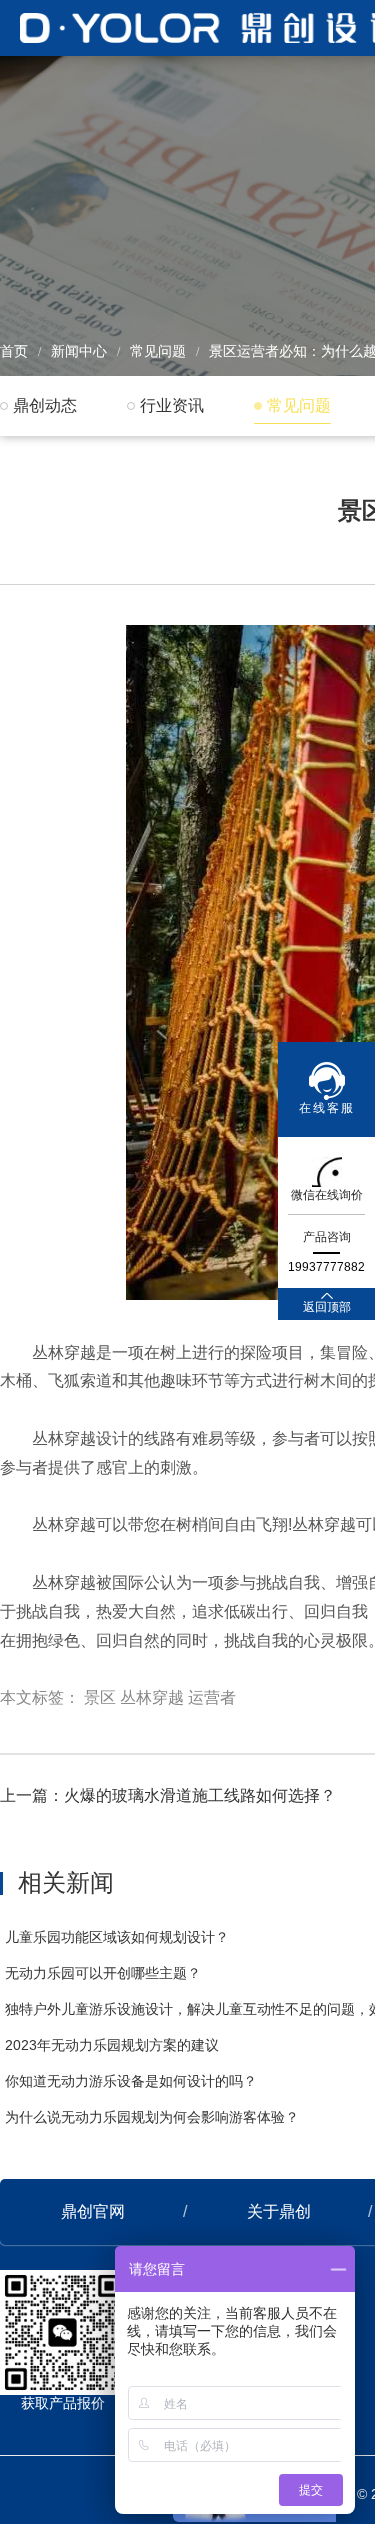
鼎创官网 (93, 2211)
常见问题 (158, 351)
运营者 (212, 1697)
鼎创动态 (45, 405)
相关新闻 (66, 1882)
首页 (14, 351)
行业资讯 (172, 405)
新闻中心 (79, 351)
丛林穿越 (152, 1697)
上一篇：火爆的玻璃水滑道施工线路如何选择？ (168, 1795)
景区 (100, 1697)
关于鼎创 (279, 2211)
